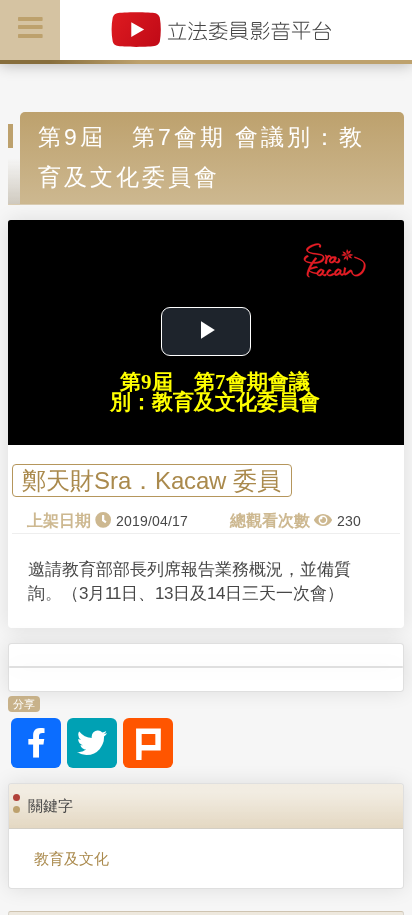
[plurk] (148, 743)
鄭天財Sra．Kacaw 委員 (151, 480)
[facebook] (36, 743)
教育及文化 (71, 858)
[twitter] (92, 743)
